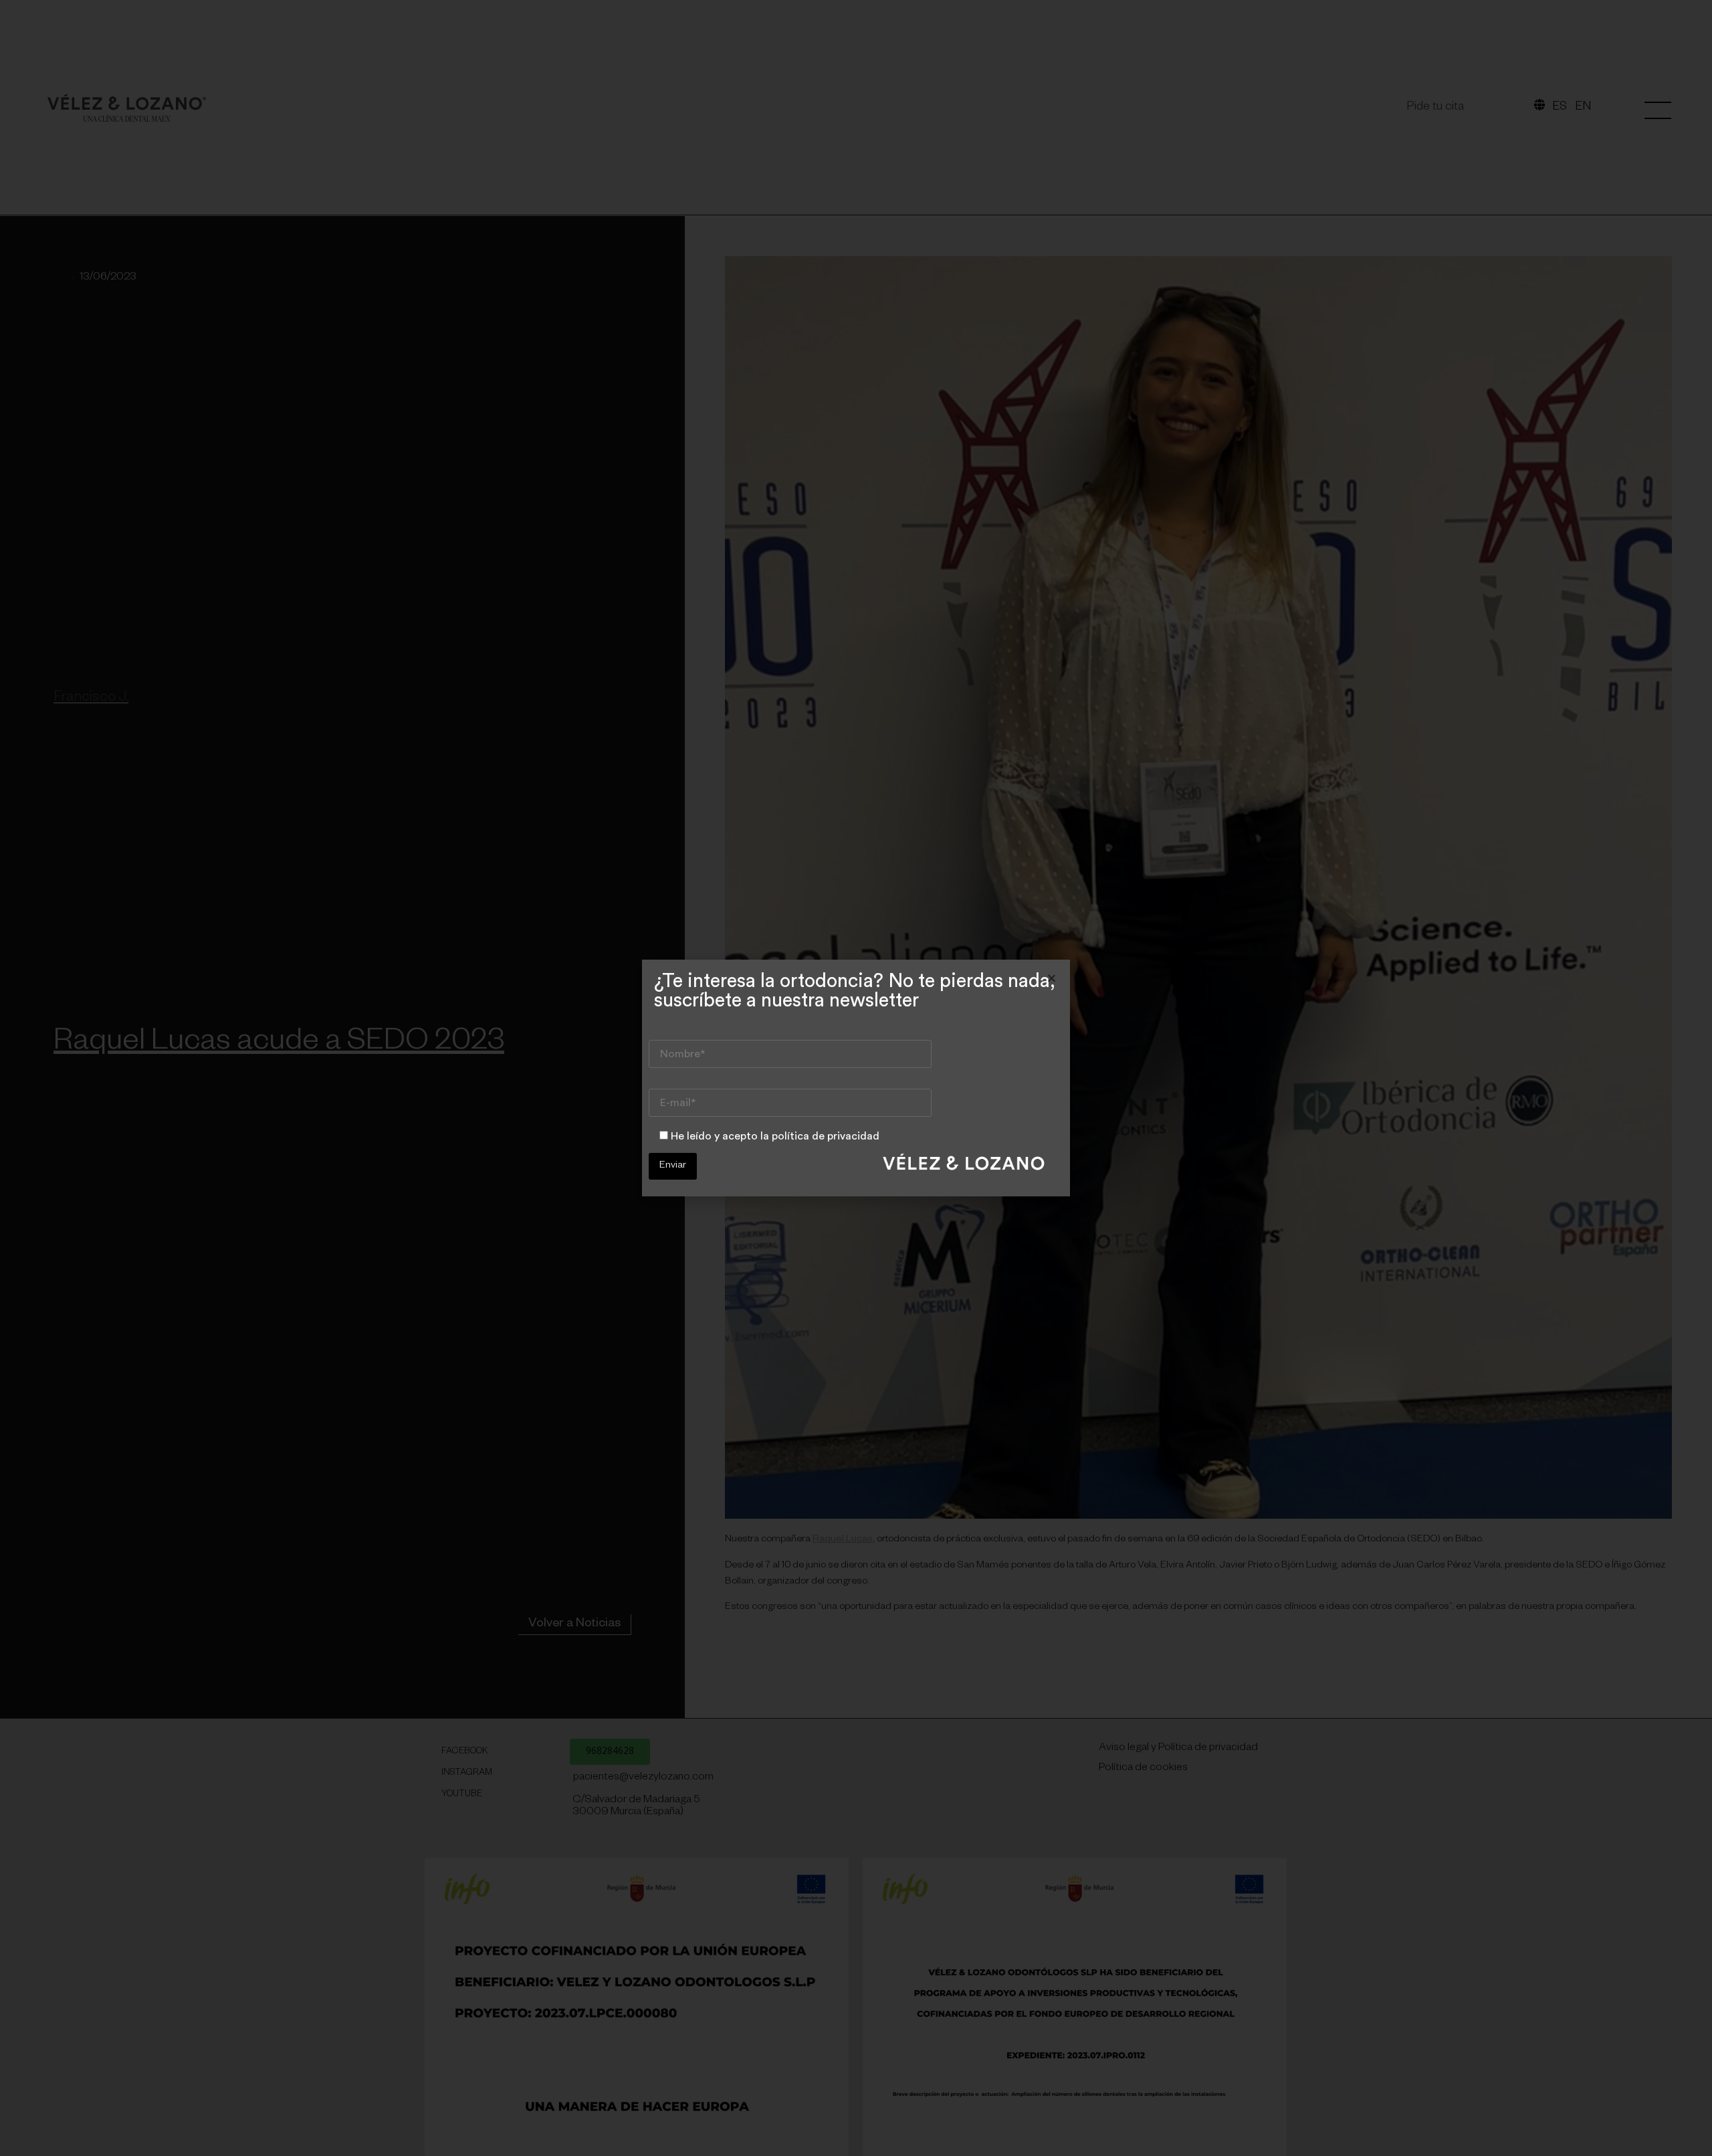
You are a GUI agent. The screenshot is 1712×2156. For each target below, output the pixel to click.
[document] (856, 1078)
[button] (1052, 978)
